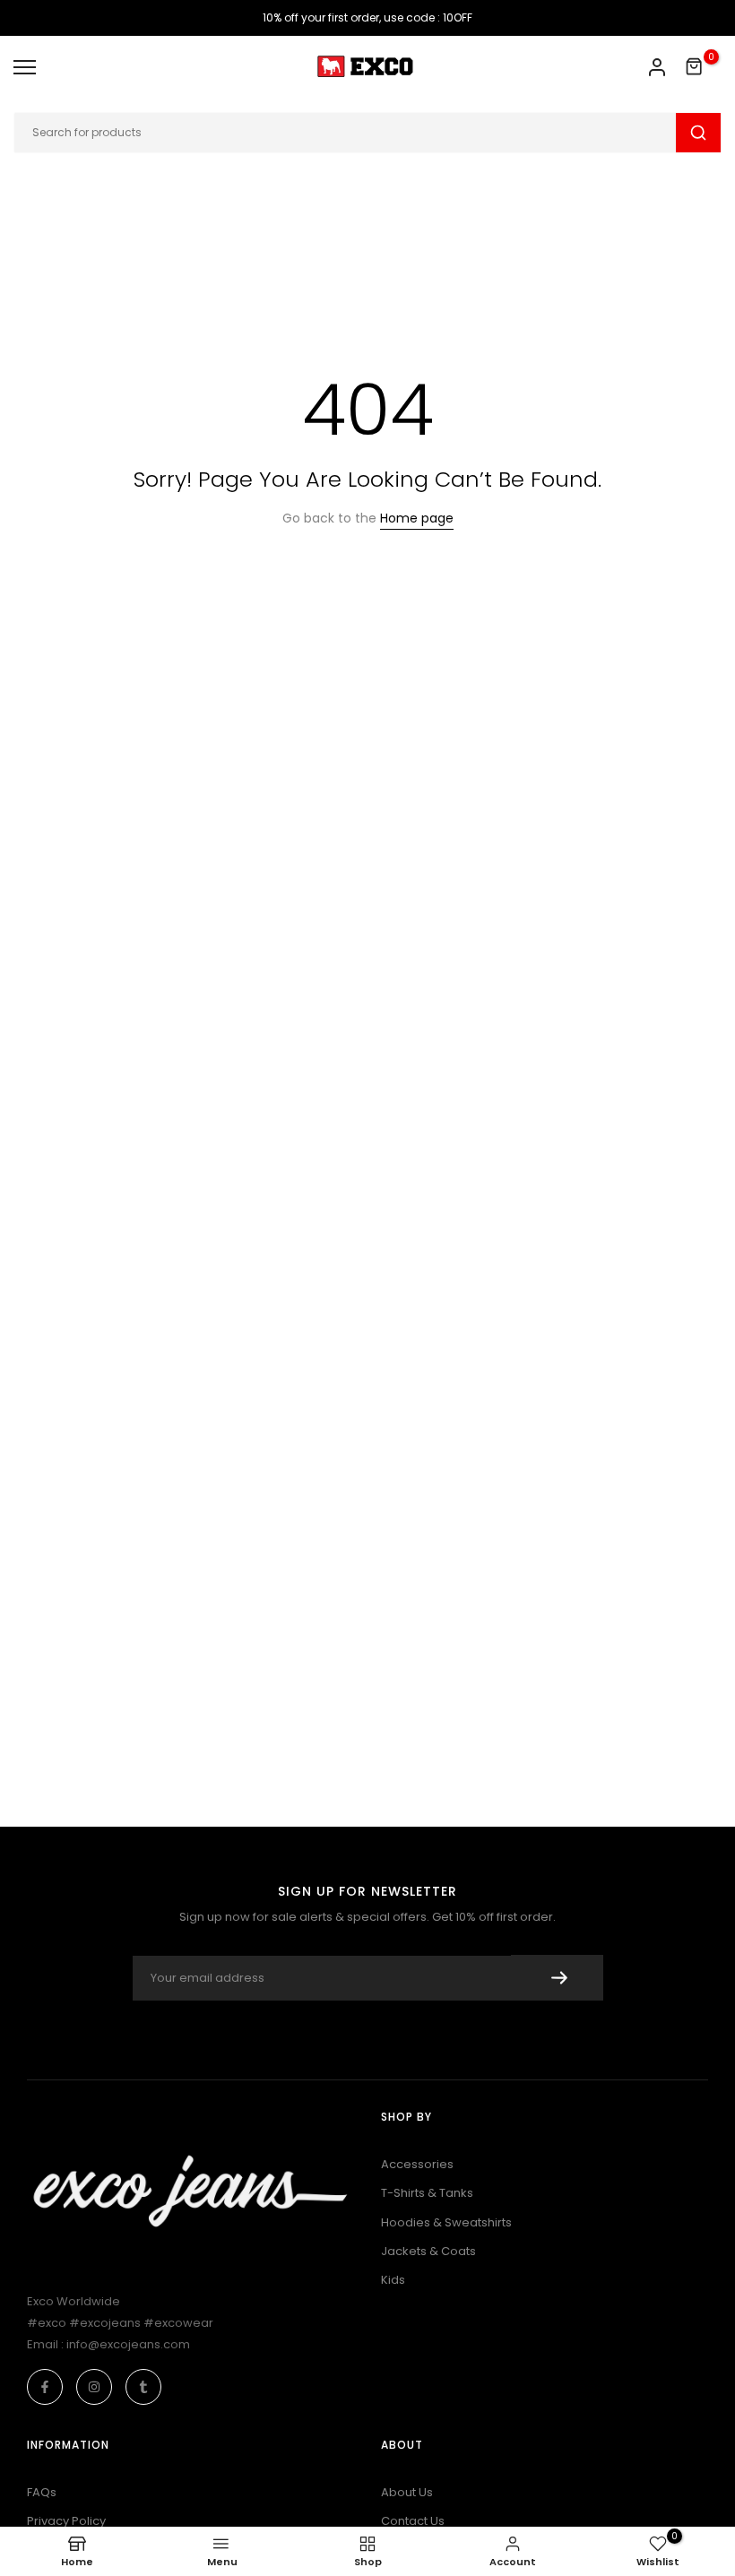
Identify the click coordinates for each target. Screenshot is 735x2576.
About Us (407, 2492)
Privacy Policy (66, 2521)
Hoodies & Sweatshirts (446, 2222)
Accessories (417, 2164)
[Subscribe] (557, 1978)
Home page (417, 518)
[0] (695, 67)
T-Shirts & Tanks (427, 2193)
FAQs (42, 2492)
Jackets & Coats (428, 2251)
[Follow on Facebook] (45, 2387)
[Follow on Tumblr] (143, 2387)
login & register (657, 67)
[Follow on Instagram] (94, 2387)
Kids (393, 2280)
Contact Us (413, 2521)
